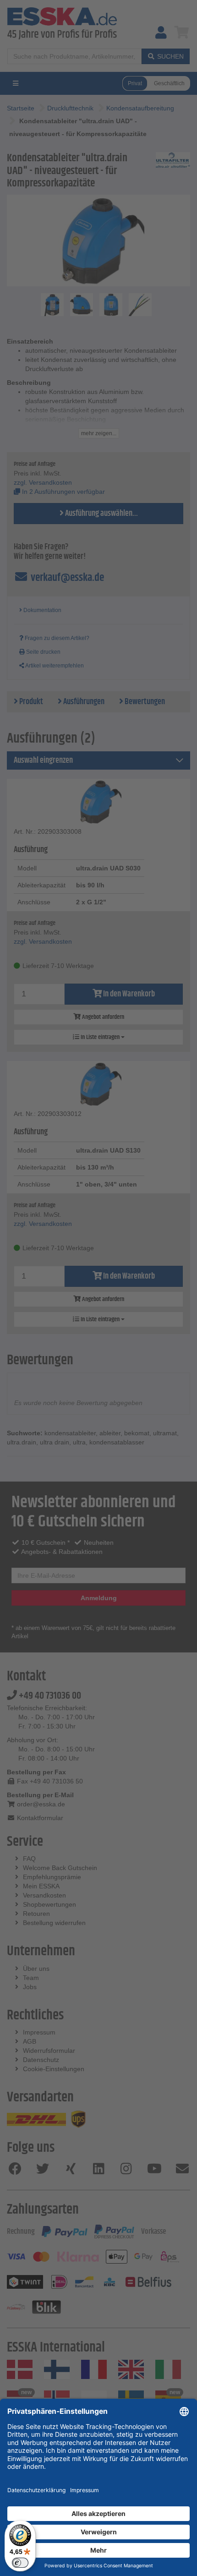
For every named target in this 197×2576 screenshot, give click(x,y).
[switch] (20, 2563)
